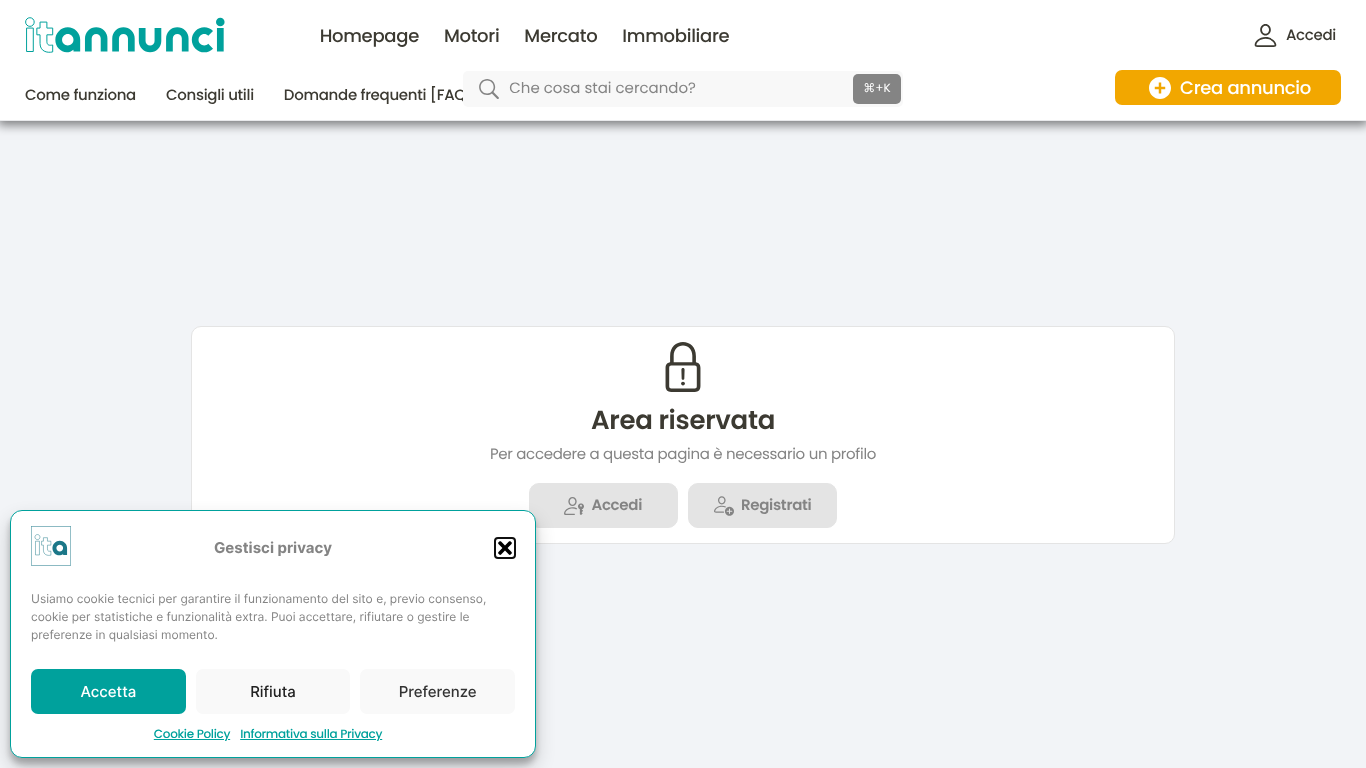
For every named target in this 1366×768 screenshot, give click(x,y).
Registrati (776, 505)
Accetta (108, 691)
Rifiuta (273, 691)
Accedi (616, 505)
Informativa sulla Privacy (311, 734)
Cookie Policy (192, 734)
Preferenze (438, 691)
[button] (505, 548)
